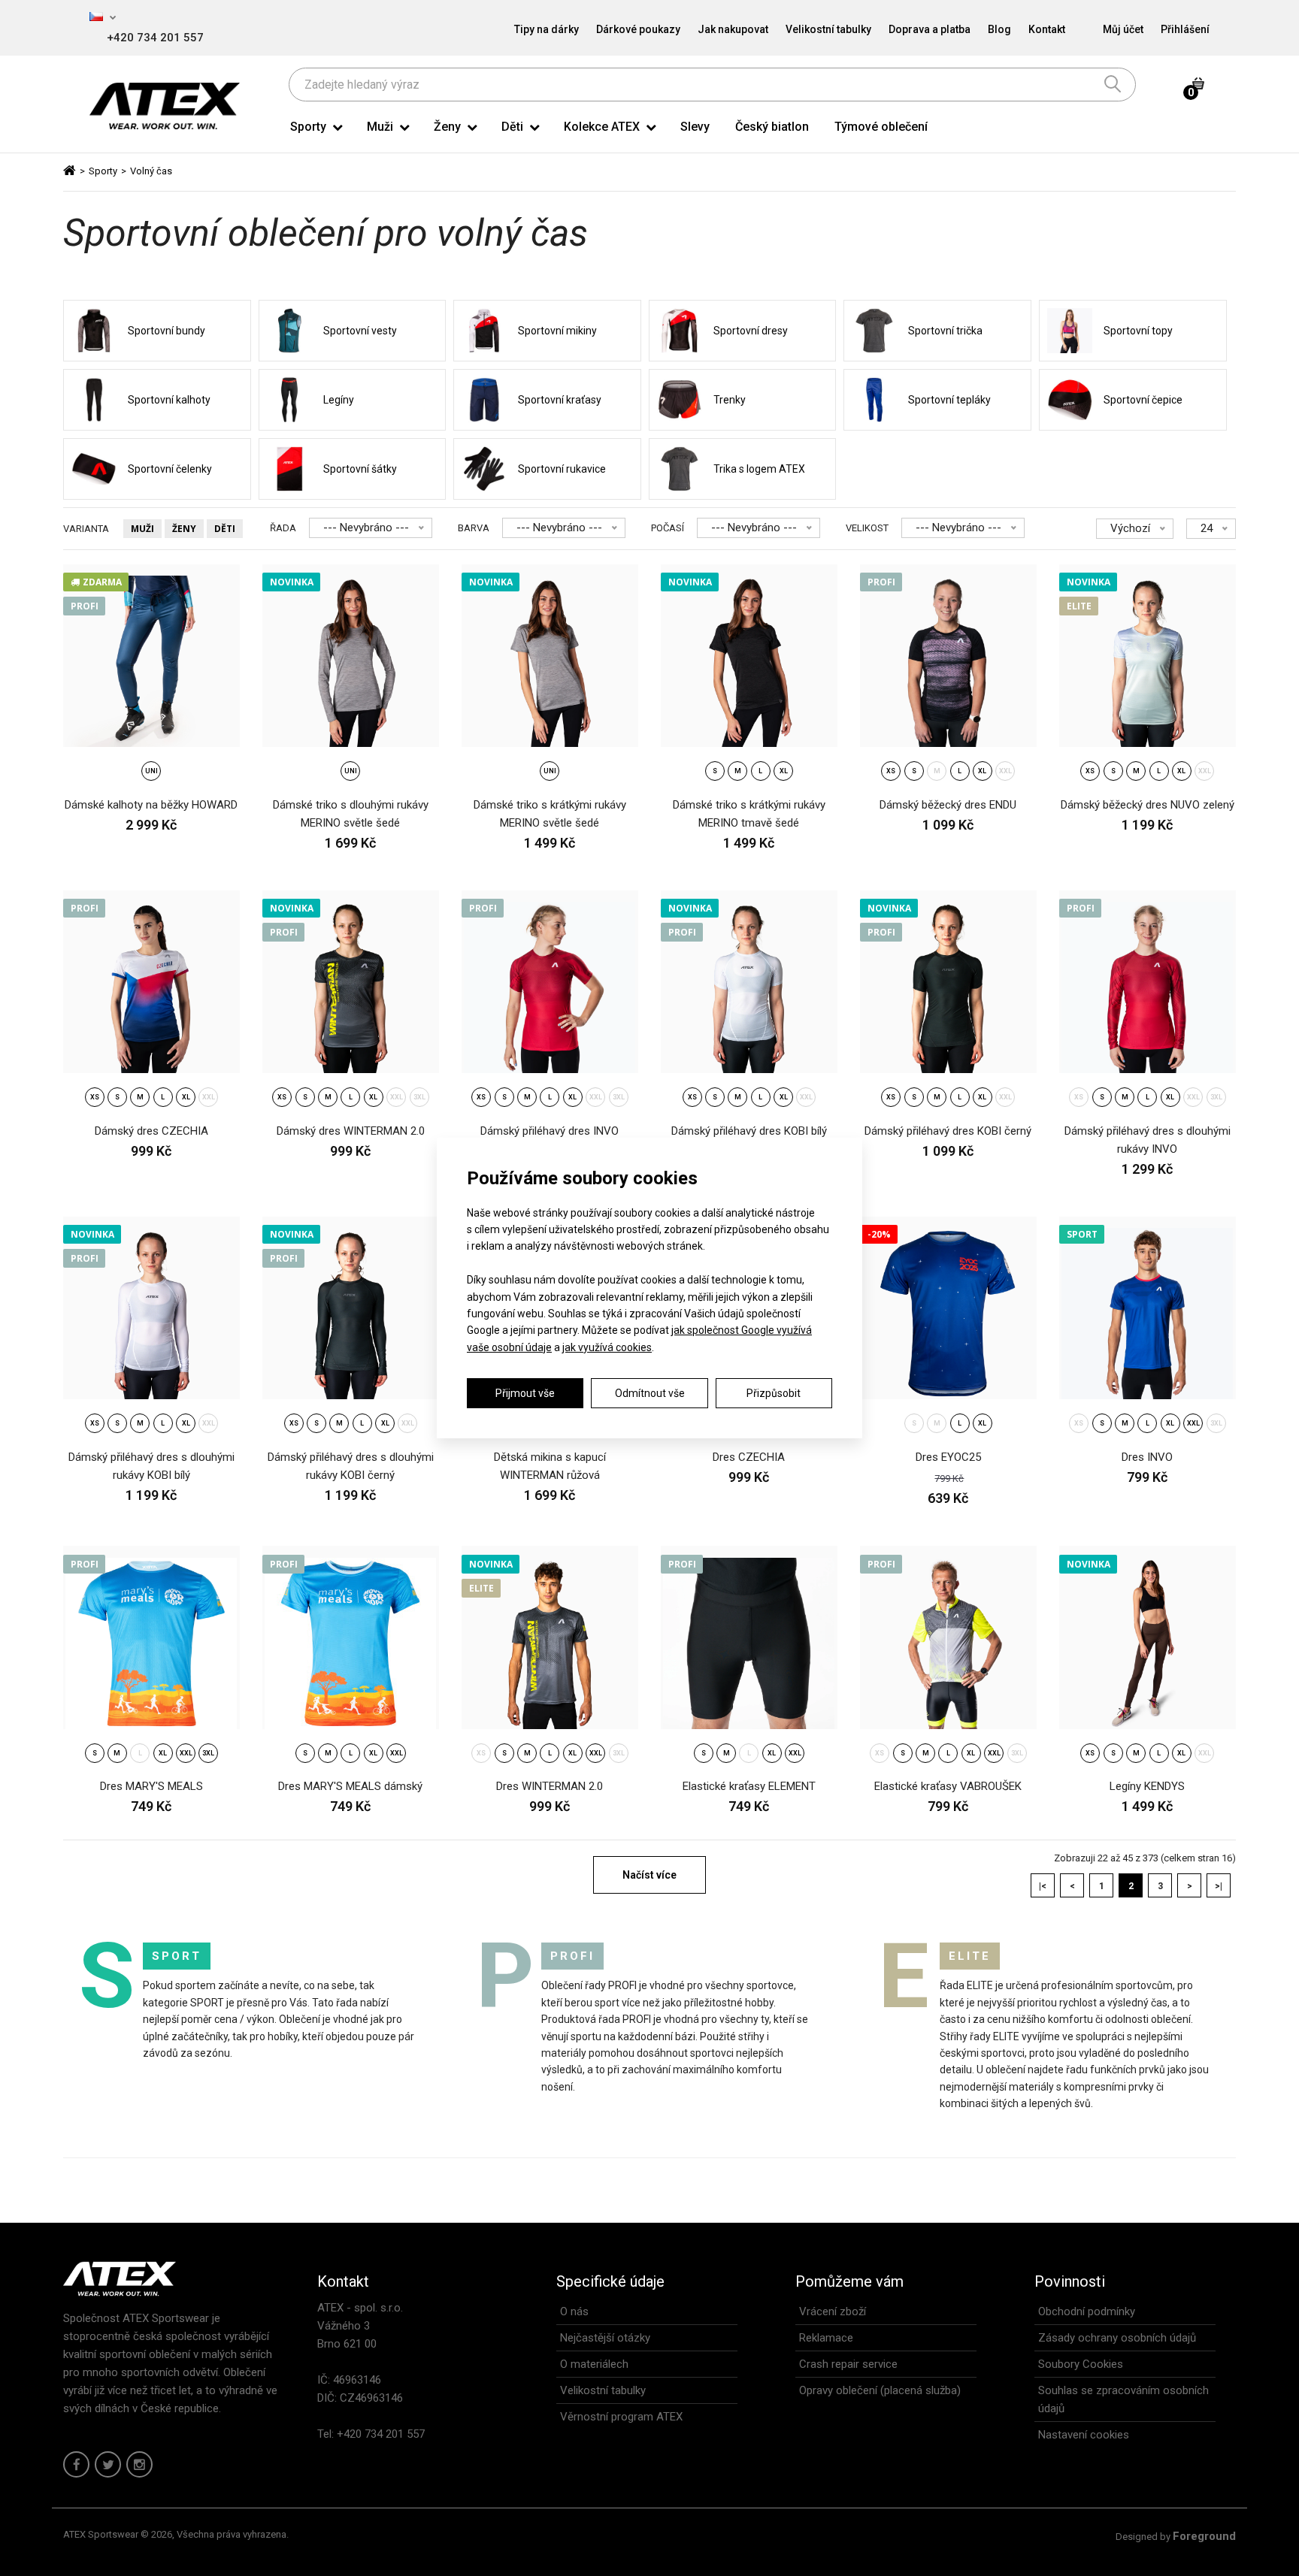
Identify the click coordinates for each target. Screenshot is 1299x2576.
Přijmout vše (525, 1393)
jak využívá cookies (607, 1347)
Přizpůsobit (774, 1393)
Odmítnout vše (650, 1393)
